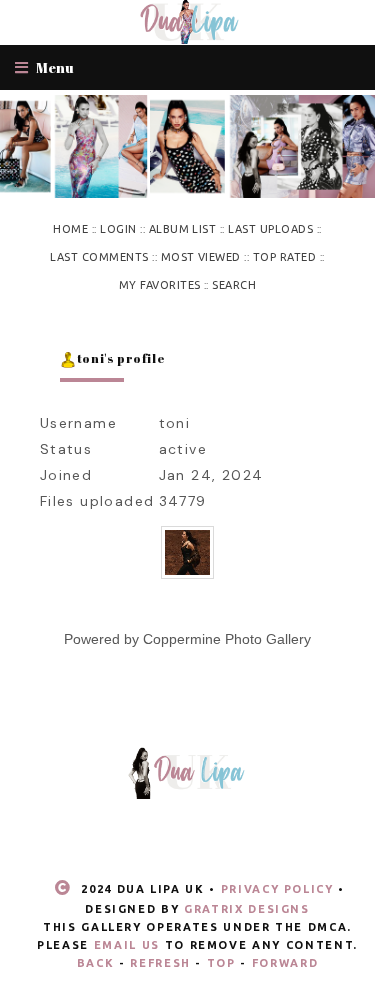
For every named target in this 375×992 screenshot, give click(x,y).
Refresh (160, 963)
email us (127, 945)
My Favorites (160, 285)
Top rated (284, 257)
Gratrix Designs (247, 909)
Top (221, 963)
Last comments (99, 257)
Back (96, 963)
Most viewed (201, 257)
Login (118, 229)
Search (234, 285)
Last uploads (270, 229)
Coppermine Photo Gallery (227, 639)
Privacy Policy (277, 889)
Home (70, 229)
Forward (285, 963)
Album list (183, 229)
